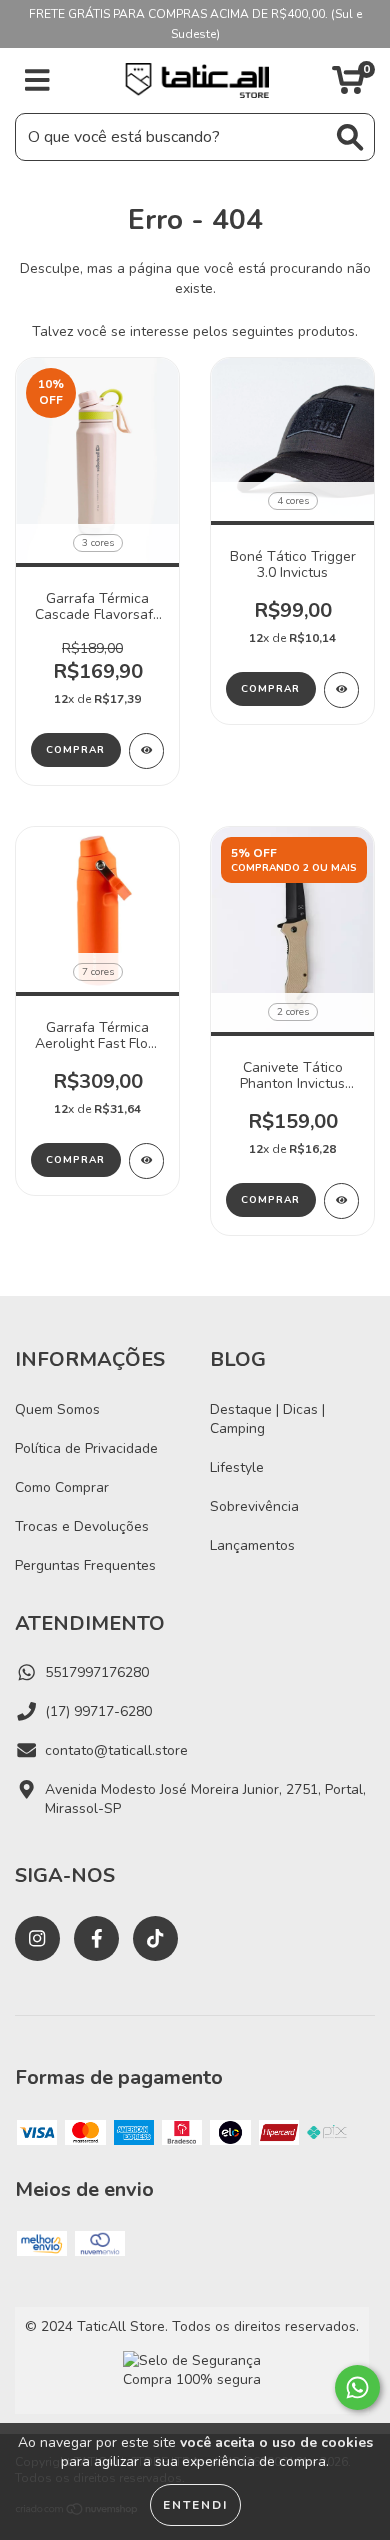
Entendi (195, 2505)
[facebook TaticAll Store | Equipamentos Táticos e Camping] (96, 1938)
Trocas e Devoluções (82, 1526)
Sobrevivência (254, 1506)
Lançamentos (252, 1545)
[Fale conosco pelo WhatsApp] (357, 2387)
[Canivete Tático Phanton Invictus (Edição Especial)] (341, 1201)
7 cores (98, 972)
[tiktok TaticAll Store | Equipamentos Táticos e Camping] (155, 1938)
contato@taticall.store (116, 1750)
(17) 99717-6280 (98, 1711)
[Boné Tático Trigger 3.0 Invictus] (341, 690)
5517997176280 (97, 1672)
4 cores (293, 501)
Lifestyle (237, 1467)
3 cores (98, 543)
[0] (348, 85)
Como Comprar (62, 1487)
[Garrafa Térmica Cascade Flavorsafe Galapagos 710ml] (146, 751)
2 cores (293, 1012)
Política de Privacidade (86, 1448)
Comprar (75, 750)
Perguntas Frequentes (85, 1565)
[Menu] (37, 81)
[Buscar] (350, 137)
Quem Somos (57, 1409)
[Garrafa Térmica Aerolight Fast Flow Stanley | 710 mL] (146, 1161)
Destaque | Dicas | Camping (267, 1419)
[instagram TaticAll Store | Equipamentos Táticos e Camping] (37, 1938)
